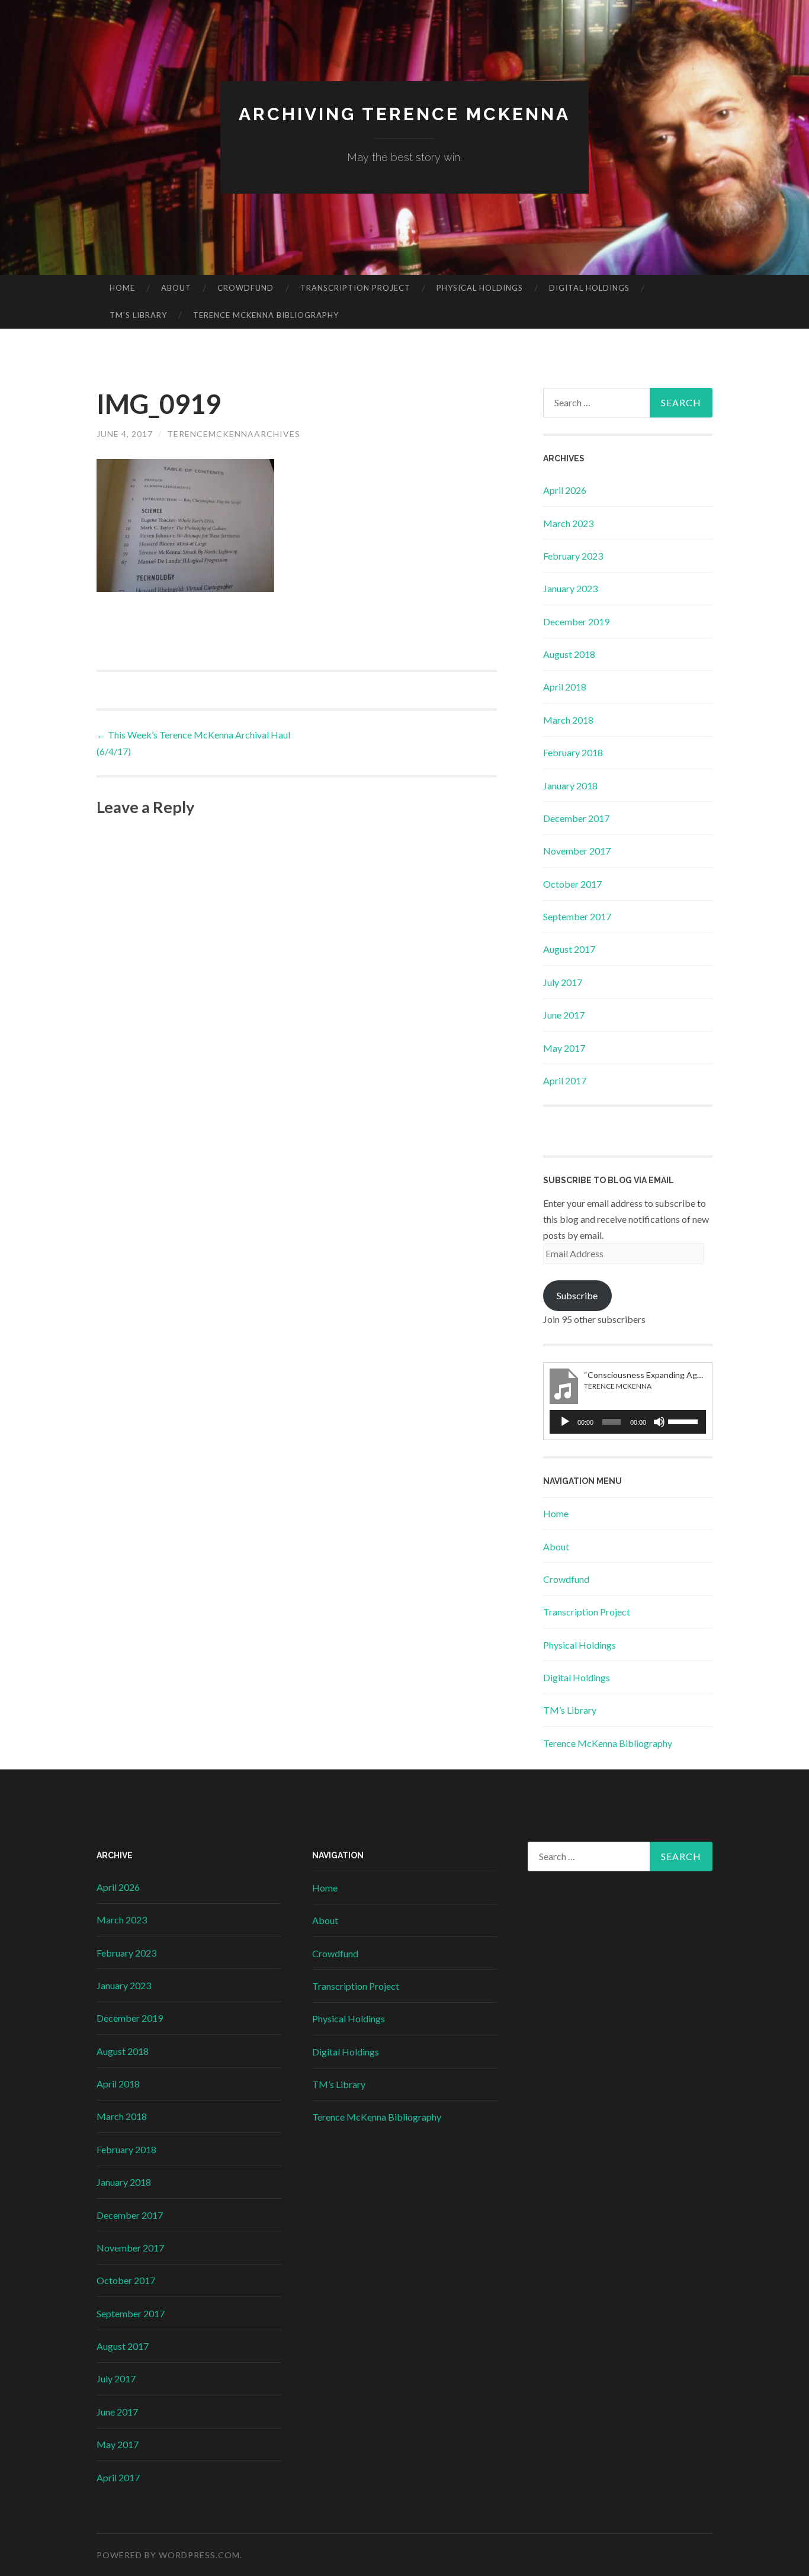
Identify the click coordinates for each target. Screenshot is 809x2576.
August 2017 (569, 949)
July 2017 (563, 982)
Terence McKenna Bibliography (266, 315)
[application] (628, 1422)
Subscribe (577, 1295)
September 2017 (577, 916)
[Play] (565, 1422)
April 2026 (565, 490)
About (176, 288)
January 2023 (570, 588)
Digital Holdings (589, 288)
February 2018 (573, 752)
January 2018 (570, 786)
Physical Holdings (480, 288)
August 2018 (569, 654)
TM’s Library (138, 315)
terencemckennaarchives (234, 434)
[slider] (684, 1421)
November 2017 (577, 851)
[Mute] (659, 1422)
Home (122, 288)
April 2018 (565, 687)
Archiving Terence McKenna (404, 114)
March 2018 (568, 720)
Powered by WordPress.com (168, 2555)
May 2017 (564, 1048)
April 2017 (565, 1080)
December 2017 (576, 818)
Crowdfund (245, 288)
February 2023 (573, 556)
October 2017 (572, 884)
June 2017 (564, 1015)
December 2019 (576, 621)
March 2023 (568, 523)
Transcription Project (355, 288)
